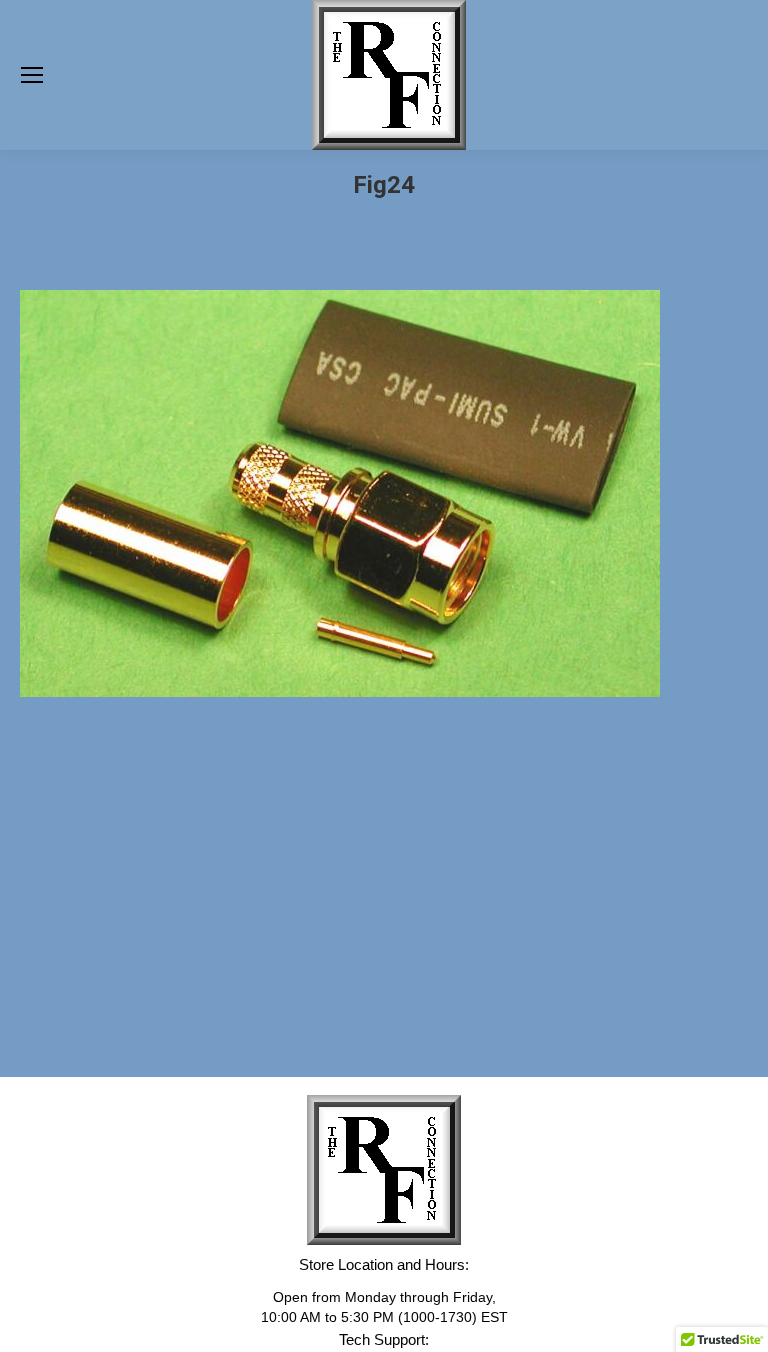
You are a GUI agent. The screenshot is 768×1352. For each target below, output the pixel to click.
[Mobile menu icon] (32, 75)
